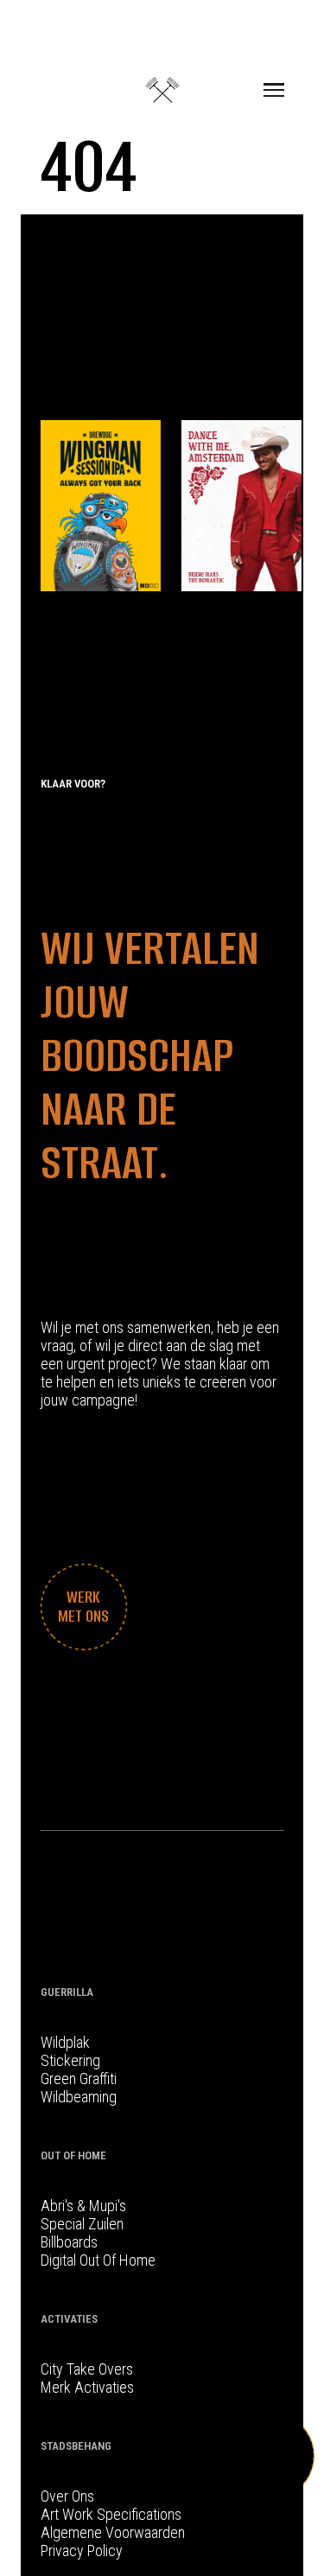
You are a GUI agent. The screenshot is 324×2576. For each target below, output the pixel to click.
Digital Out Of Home (98, 2260)
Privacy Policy (82, 2550)
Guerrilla (67, 1992)
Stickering (70, 2060)
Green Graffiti (79, 2079)
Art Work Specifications (111, 2514)
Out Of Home (73, 2155)
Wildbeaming (79, 2097)
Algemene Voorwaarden (113, 2532)
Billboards (69, 2242)
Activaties (69, 2319)
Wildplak (65, 2042)
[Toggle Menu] (274, 90)
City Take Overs (87, 2369)
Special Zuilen (82, 2224)
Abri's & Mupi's (83, 2206)
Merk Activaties (87, 2387)
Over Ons (67, 2496)
